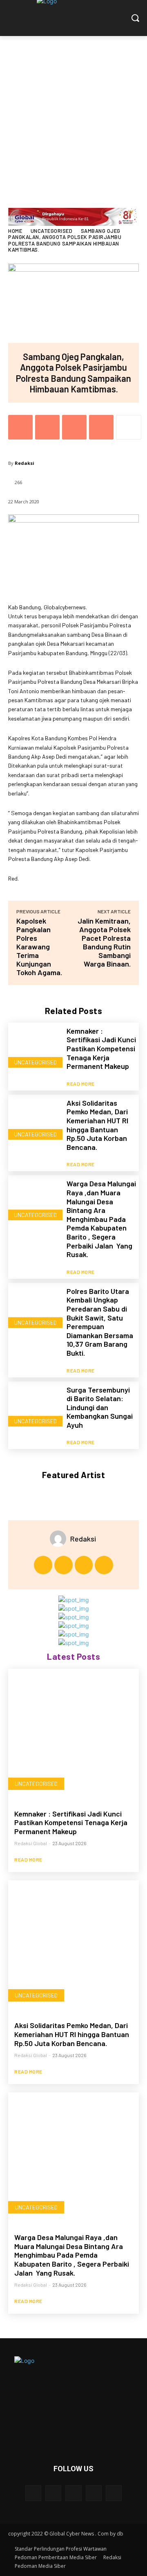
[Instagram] (63, 1565)
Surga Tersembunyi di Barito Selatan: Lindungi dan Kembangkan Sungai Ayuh (100, 1407)
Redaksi (24, 463)
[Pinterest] (74, 427)
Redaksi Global (31, 1843)
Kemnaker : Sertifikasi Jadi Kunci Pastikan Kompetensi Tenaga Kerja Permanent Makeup (101, 1048)
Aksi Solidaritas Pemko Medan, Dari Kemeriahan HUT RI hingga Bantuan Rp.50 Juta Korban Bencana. (97, 1125)
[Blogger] (33, 2493)
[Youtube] (104, 1565)
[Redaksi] (60, 1539)
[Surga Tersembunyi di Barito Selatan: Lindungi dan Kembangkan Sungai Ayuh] (34, 1408)
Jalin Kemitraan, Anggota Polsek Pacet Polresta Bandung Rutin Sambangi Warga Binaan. (104, 942)
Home (15, 231)
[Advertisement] (73, 114)
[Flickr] (73, 2493)
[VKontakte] (114, 2493)
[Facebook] (20, 427)
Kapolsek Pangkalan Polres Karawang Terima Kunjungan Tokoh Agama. (39, 947)
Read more (81, 1084)
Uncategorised (52, 231)
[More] (129, 427)
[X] (47, 427)
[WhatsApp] (101, 427)
